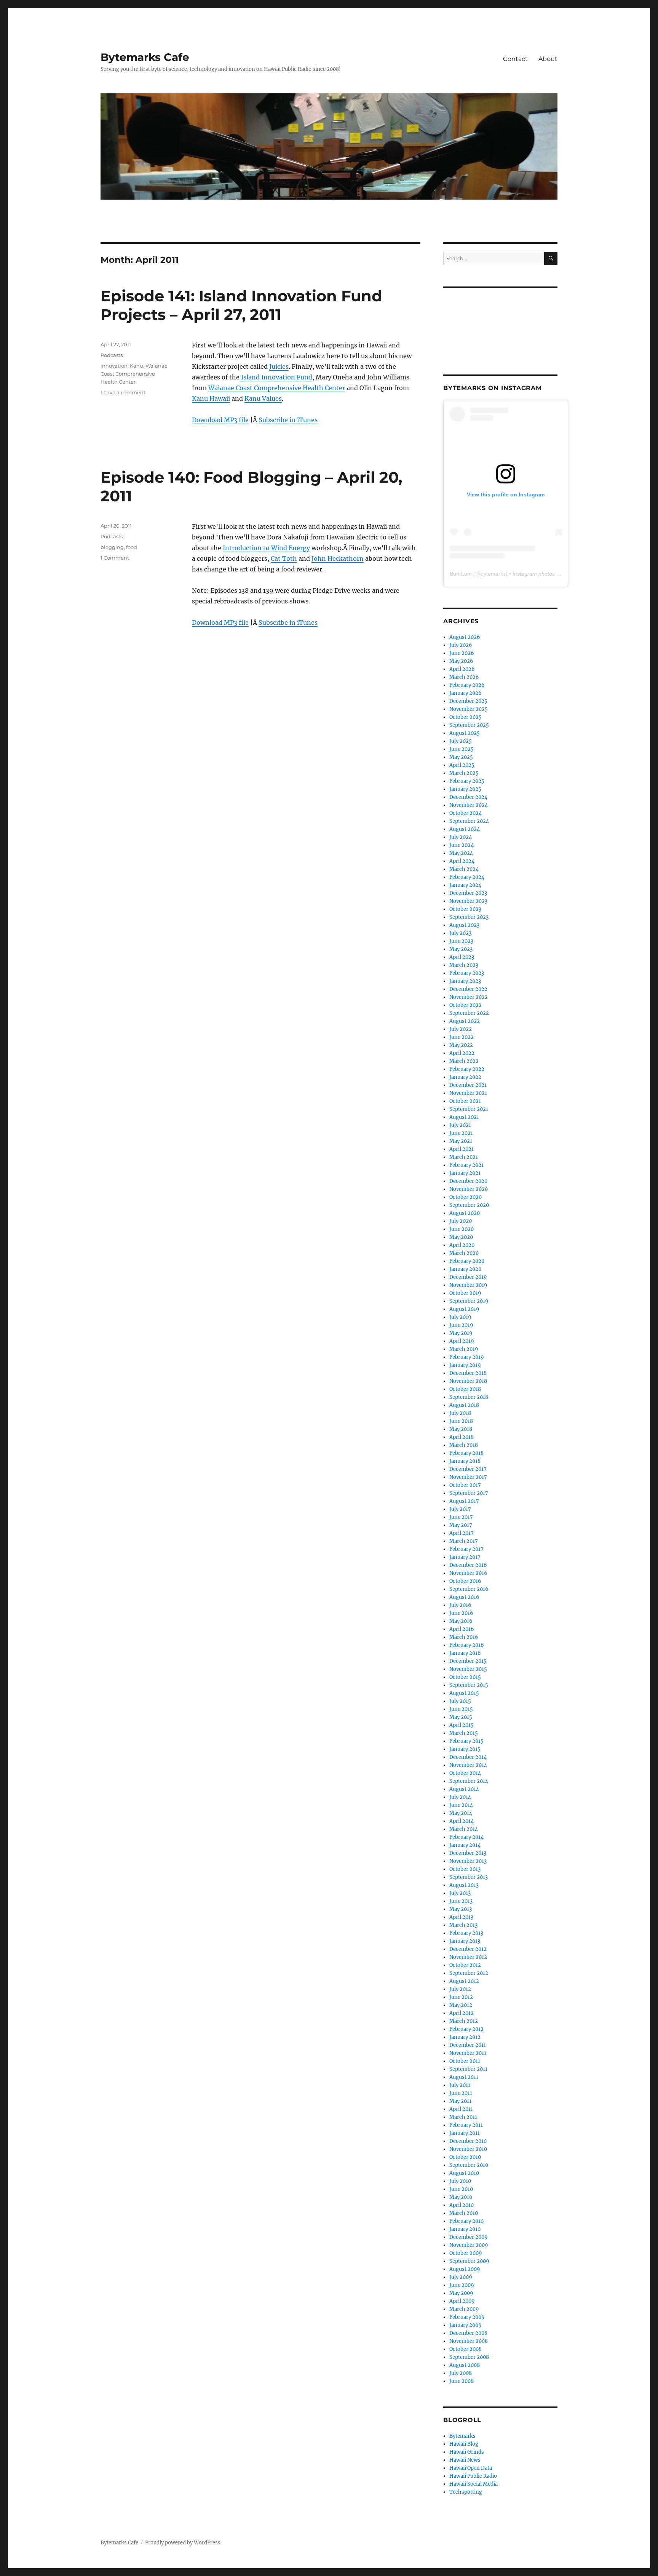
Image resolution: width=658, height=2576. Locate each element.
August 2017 (464, 1501)
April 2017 (462, 1533)
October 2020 (466, 1197)
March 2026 (464, 677)
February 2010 (466, 2221)
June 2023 (461, 941)
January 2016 (465, 1653)
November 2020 (469, 1189)
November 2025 (469, 709)
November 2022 (469, 997)
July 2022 (461, 1029)
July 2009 (461, 2277)
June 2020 (462, 1229)
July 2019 (460, 1317)
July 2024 (461, 837)
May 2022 (461, 1045)
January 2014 (465, 1845)
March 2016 (464, 1637)
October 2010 (465, 2157)
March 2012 (464, 2021)
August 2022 (465, 1021)
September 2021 (469, 1109)
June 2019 (461, 1325)
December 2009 (469, 2237)
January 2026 (466, 693)
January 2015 (465, 1749)
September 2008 (469, 2357)
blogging (112, 547)
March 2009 (464, 2309)
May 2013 (461, 1909)
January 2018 (465, 1461)
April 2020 (462, 1245)
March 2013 (463, 1925)
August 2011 (464, 2077)
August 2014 (464, 1789)
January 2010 (465, 2229)
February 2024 (467, 877)
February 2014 (466, 1837)
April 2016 (462, 1629)
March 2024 (464, 869)
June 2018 (461, 1421)
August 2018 (464, 1405)
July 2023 (460, 933)
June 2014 (461, 1805)
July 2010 (460, 2181)
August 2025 (465, 733)
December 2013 (468, 1853)
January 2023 (465, 981)
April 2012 (462, 2013)
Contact (515, 59)
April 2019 (462, 1341)
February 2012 (466, 2029)
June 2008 (462, 2381)
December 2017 (468, 1469)
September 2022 (469, 1013)
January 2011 (465, 2133)
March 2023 (464, 965)
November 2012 (468, 1957)
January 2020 (465, 1269)
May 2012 (461, 2005)
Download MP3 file (220, 420)
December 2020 (468, 1181)
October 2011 (465, 2061)
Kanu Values (263, 398)
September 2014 (469, 1781)
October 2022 (466, 1005)
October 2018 (465, 1389)
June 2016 (461, 1613)
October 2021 (465, 1101)
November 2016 (468, 1573)
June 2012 (461, 1997)
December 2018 (468, 1373)
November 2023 (468, 901)
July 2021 (460, 1125)
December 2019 (468, 1277)
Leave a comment (123, 392)
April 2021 (462, 1149)
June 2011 (461, 2093)
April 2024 (462, 861)
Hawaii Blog (464, 2444)
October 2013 (465, 1869)
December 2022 (468, 989)
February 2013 (466, 1933)
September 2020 (469, 1205)
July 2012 (460, 1989)
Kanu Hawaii (211, 398)
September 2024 (469, 821)
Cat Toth (284, 558)
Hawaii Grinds (467, 2452)
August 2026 (465, 637)
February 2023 (467, 973)
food (132, 547)
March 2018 (464, 1445)
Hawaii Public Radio (473, 2476)
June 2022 (462, 1037)
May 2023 (461, 949)
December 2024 (468, 797)
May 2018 (461, 1429)
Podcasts (112, 355)
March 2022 (464, 1061)
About (548, 59)
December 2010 (468, 2141)
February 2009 (467, 2317)
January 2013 (465, 1941)
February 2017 (466, 1549)
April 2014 (462, 1821)
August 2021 (464, 1117)
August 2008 (465, 2365)
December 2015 (468, 1661)
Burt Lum (461, 574)
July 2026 (461, 645)
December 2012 (468, 1949)
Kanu (137, 366)
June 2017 (461, 1517)
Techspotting (466, 2492)
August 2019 (464, 1309)
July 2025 (461, 741)
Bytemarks (462, 2436)
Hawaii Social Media (474, 2484)
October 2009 (466, 2253)
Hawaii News (465, 2460)
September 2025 (469, 725)
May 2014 (461, 1813)
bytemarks (493, 574)
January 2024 (465, 885)
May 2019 (461, 1333)
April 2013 (461, 1917)
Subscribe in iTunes (288, 420)
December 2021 (468, 1085)
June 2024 (462, 845)
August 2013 (464, 1885)
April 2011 (461, 2109)
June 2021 (461, 1133)
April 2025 (462, 765)
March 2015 (464, 1733)
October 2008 (466, 2349)
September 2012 (469, 1973)
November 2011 (468, 2053)
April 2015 (462, 1725)
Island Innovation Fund (276, 377)
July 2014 (460, 1797)
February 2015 (466, 1741)
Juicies (279, 366)
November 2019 (468, 1285)
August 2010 (464, 2173)
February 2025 (467, 781)
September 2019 (469, 1301)
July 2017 (460, 1509)
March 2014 (464, 1829)
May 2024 (461, 853)
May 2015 (461, 1717)
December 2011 (468, 2045)
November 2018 (468, 1381)
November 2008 (469, 2341)
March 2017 (464, 1541)
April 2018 (462, 1437)
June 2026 (462, 653)
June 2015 (461, 1709)
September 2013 (469, 1877)
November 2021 (468, 1093)
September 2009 (469, 2261)
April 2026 (462, 669)
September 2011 (468, 2069)
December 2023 (468, 893)
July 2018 (460, 1413)
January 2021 (465, 1173)
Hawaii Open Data (471, 2468)
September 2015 (469, 1685)
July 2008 (461, 2373)
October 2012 (465, 1965)
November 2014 (468, 1765)
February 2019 (467, 1357)
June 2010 (461, 2189)
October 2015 (465, 1677)
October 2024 (466, 813)
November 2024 (469, 805)
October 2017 (465, 1485)
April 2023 (462, 957)
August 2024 (465, 829)
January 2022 (465, 1077)
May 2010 (461, 2197)
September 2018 (469, 1397)
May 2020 (461, 1237)
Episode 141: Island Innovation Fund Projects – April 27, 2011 (241, 305)
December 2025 (468, 701)
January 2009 (466, 2325)
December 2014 (468, 1757)
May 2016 (461, 1621)
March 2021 (464, 1157)
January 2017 (465, 1557)
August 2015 (464, 1693)
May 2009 (461, 2293)
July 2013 (460, 1893)
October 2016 (465, 1581)
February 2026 (467, 685)
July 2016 (460, 1605)
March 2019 (464, 1349)
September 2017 (469, 1493)
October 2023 (465, 909)
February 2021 (466, 1165)
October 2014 (465, 1773)
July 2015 (460, 1701)
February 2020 (467, 1261)
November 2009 (469, 2245)
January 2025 (465, 789)
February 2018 (466, 1453)
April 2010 (462, 2205)
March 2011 (463, 2117)
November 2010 (468, 2149)
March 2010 (464, 2213)
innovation (114, 366)
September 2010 (469, 2165)
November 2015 (468, 1669)
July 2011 (460, 2085)
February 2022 (467, 1069)
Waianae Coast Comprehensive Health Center (277, 388)
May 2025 (461, 757)
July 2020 (461, 1221)
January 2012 (465, 2037)
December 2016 (468, 1565)
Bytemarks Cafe (145, 57)
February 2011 (466, 2125)
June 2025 (462, 749)
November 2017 (468, 1477)
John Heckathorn (338, 558)
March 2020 (464, 1253)
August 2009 (465, 2269)
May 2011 (460, 2101)
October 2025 (466, 717)
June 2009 (462, 2285)
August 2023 (464, 925)
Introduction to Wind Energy (266, 548)
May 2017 (461, 1525)
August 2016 (464, 1597)
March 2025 (464, 773)
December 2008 (468, 2333)
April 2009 (462, 2301)
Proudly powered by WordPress (183, 2543)
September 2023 (469, 917)
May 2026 (461, 661)
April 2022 (462, 1053)
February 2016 (467, 1645)
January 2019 (465, 1365)
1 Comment (115, 558)
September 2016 (469, 1589)
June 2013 (461, 1901)
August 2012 (464, 1981)
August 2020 (465, 1213)
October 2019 (465, 1293)
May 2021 (461, 1141)
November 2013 (468, 1861)
